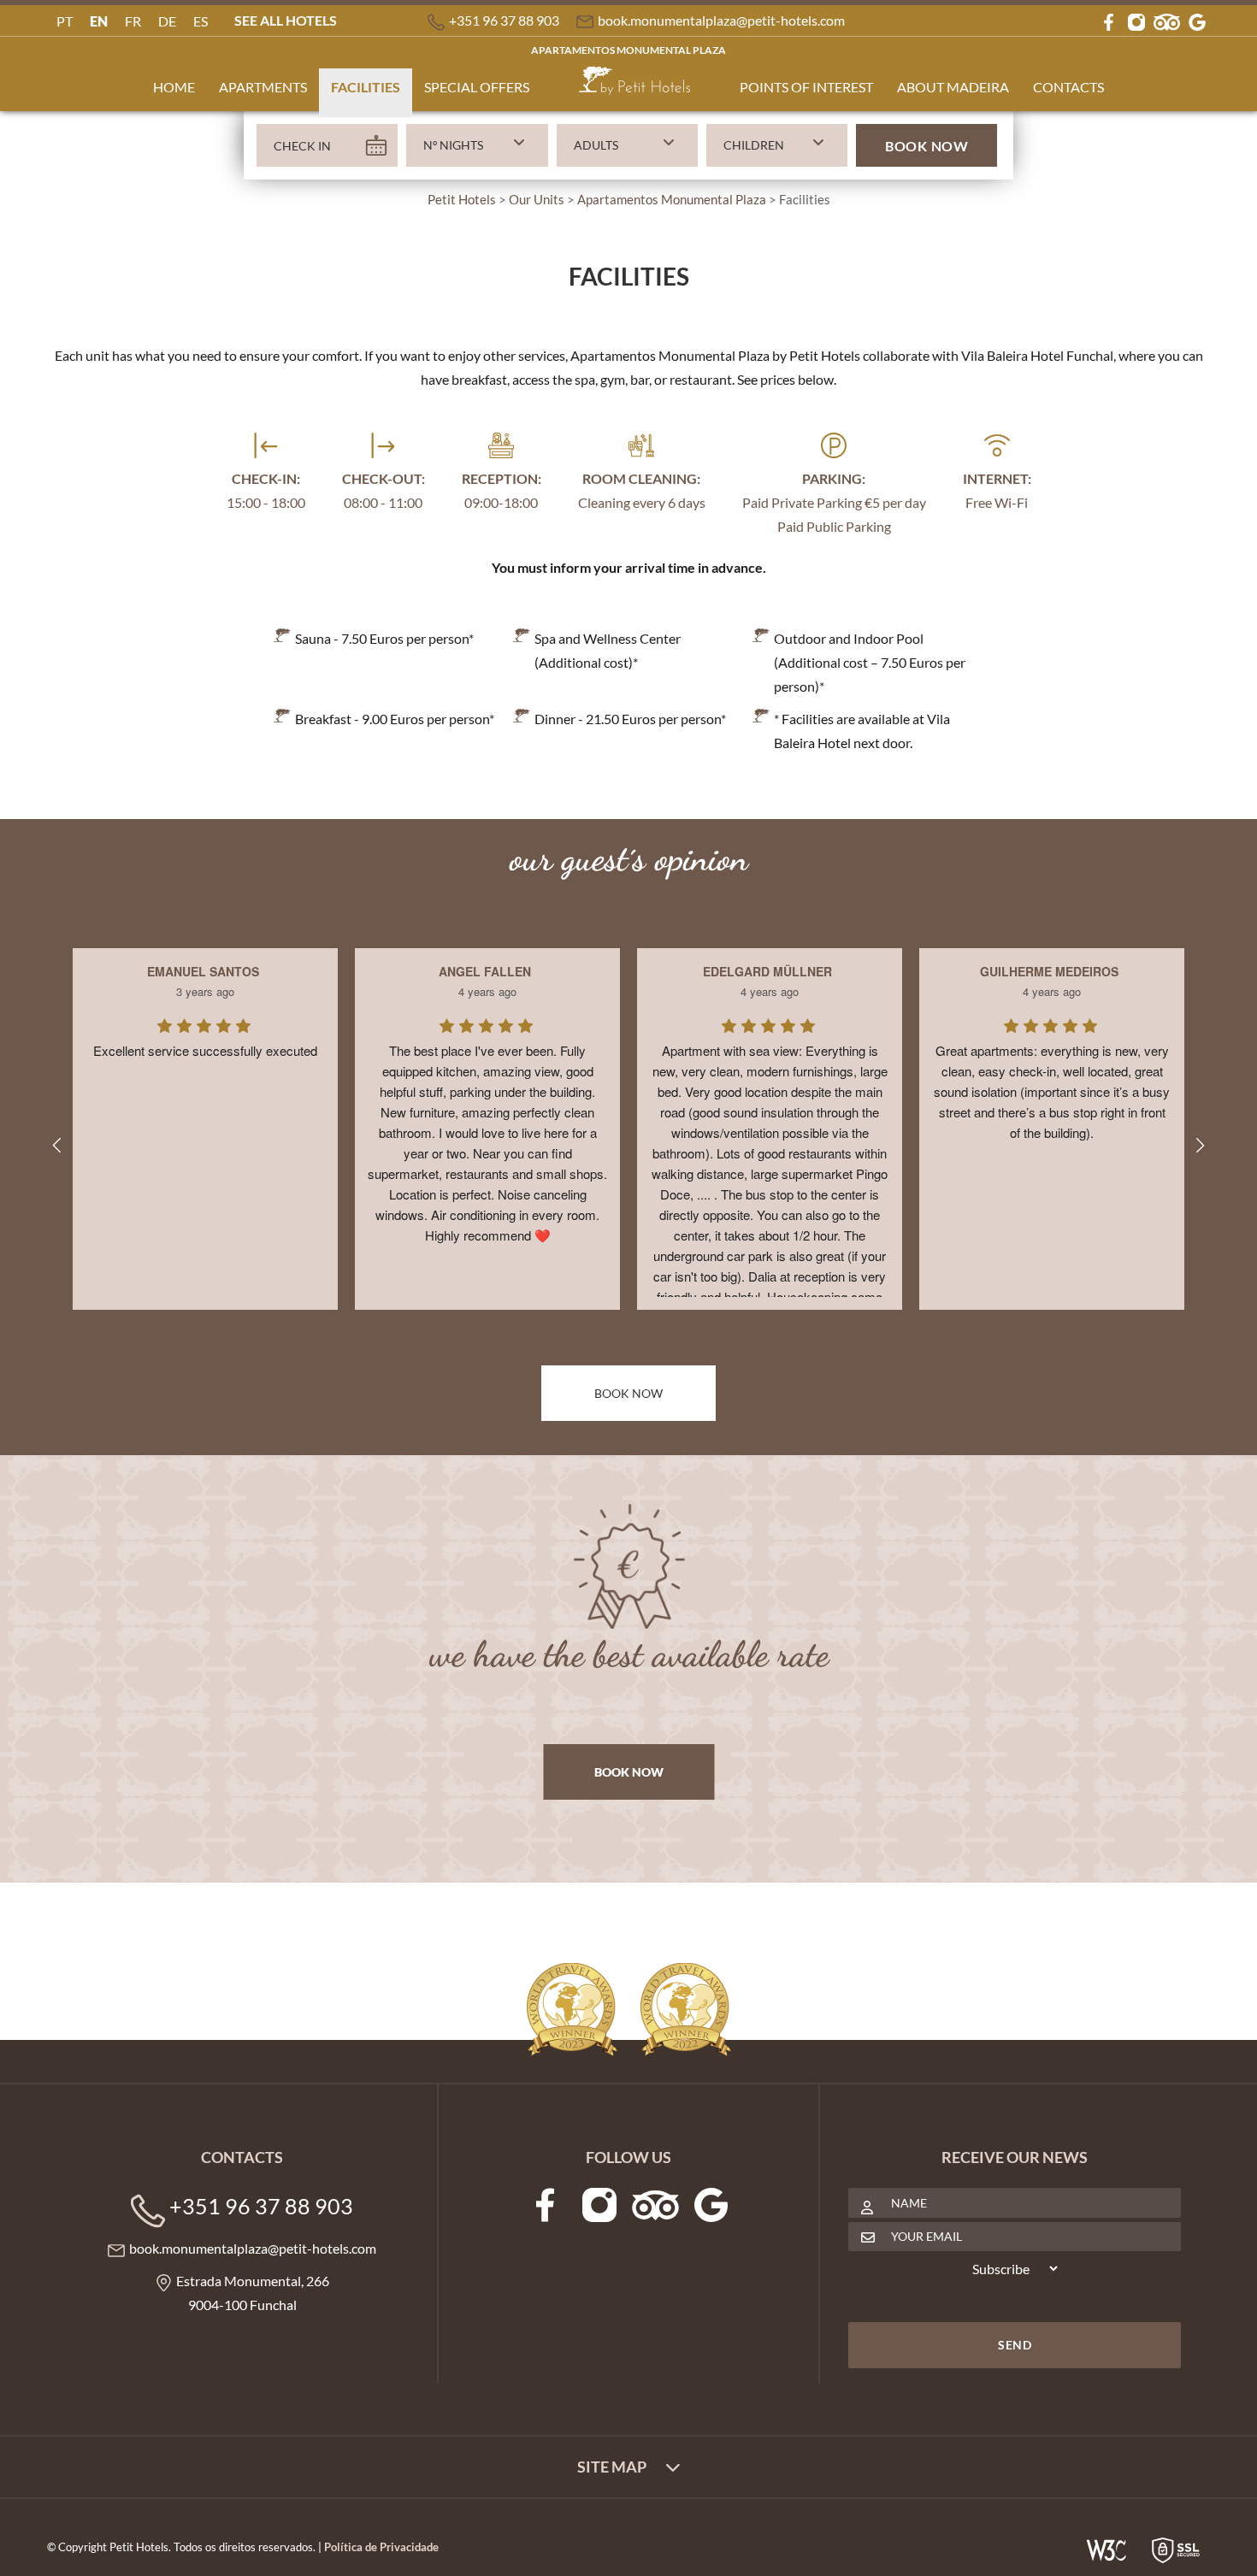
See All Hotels (286, 20)
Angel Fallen (485, 971)
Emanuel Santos (203, 971)
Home (174, 87)
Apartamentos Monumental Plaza (628, 50)
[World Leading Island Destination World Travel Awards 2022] (686, 2010)
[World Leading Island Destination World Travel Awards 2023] (572, 2010)
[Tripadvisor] (1167, 20)
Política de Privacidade (381, 2547)
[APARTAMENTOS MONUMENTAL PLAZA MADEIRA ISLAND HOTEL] (634, 87)
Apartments (263, 87)
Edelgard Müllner (767, 971)
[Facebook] (1108, 20)
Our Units (537, 199)
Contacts (1068, 87)
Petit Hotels (462, 199)
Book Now (927, 146)
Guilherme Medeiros (1049, 971)
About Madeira (953, 87)
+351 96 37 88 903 (504, 20)
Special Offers (477, 87)
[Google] (1197, 20)
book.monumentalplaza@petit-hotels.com (721, 20)
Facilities (366, 87)
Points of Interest (806, 87)
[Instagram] (1136, 20)
